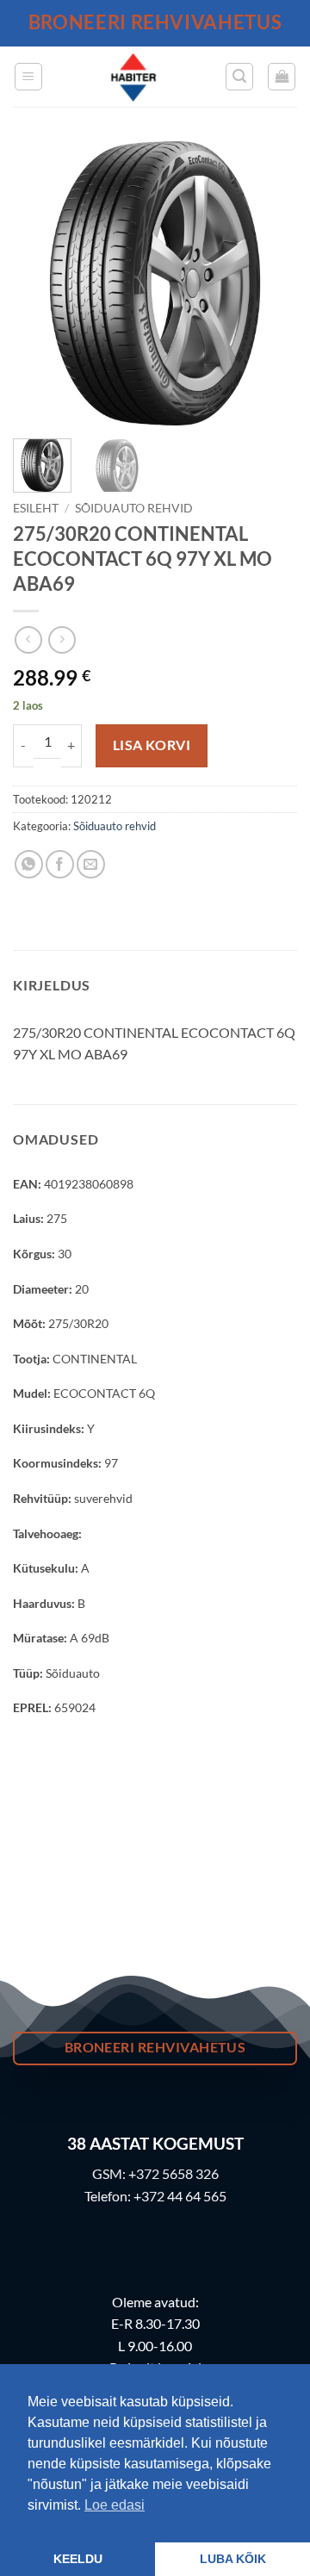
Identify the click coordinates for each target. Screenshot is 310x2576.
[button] (28, 77)
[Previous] (40, 283)
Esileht (36, 508)
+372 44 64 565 (180, 2196)
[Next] (270, 283)
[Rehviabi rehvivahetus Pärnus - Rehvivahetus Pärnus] (134, 77)
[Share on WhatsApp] (29, 864)
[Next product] (28, 639)
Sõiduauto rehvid (134, 508)
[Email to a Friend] (91, 864)
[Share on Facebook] (60, 864)
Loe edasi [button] (115, 2505)
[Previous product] (62, 639)
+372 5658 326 (174, 2173)
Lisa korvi (152, 745)
